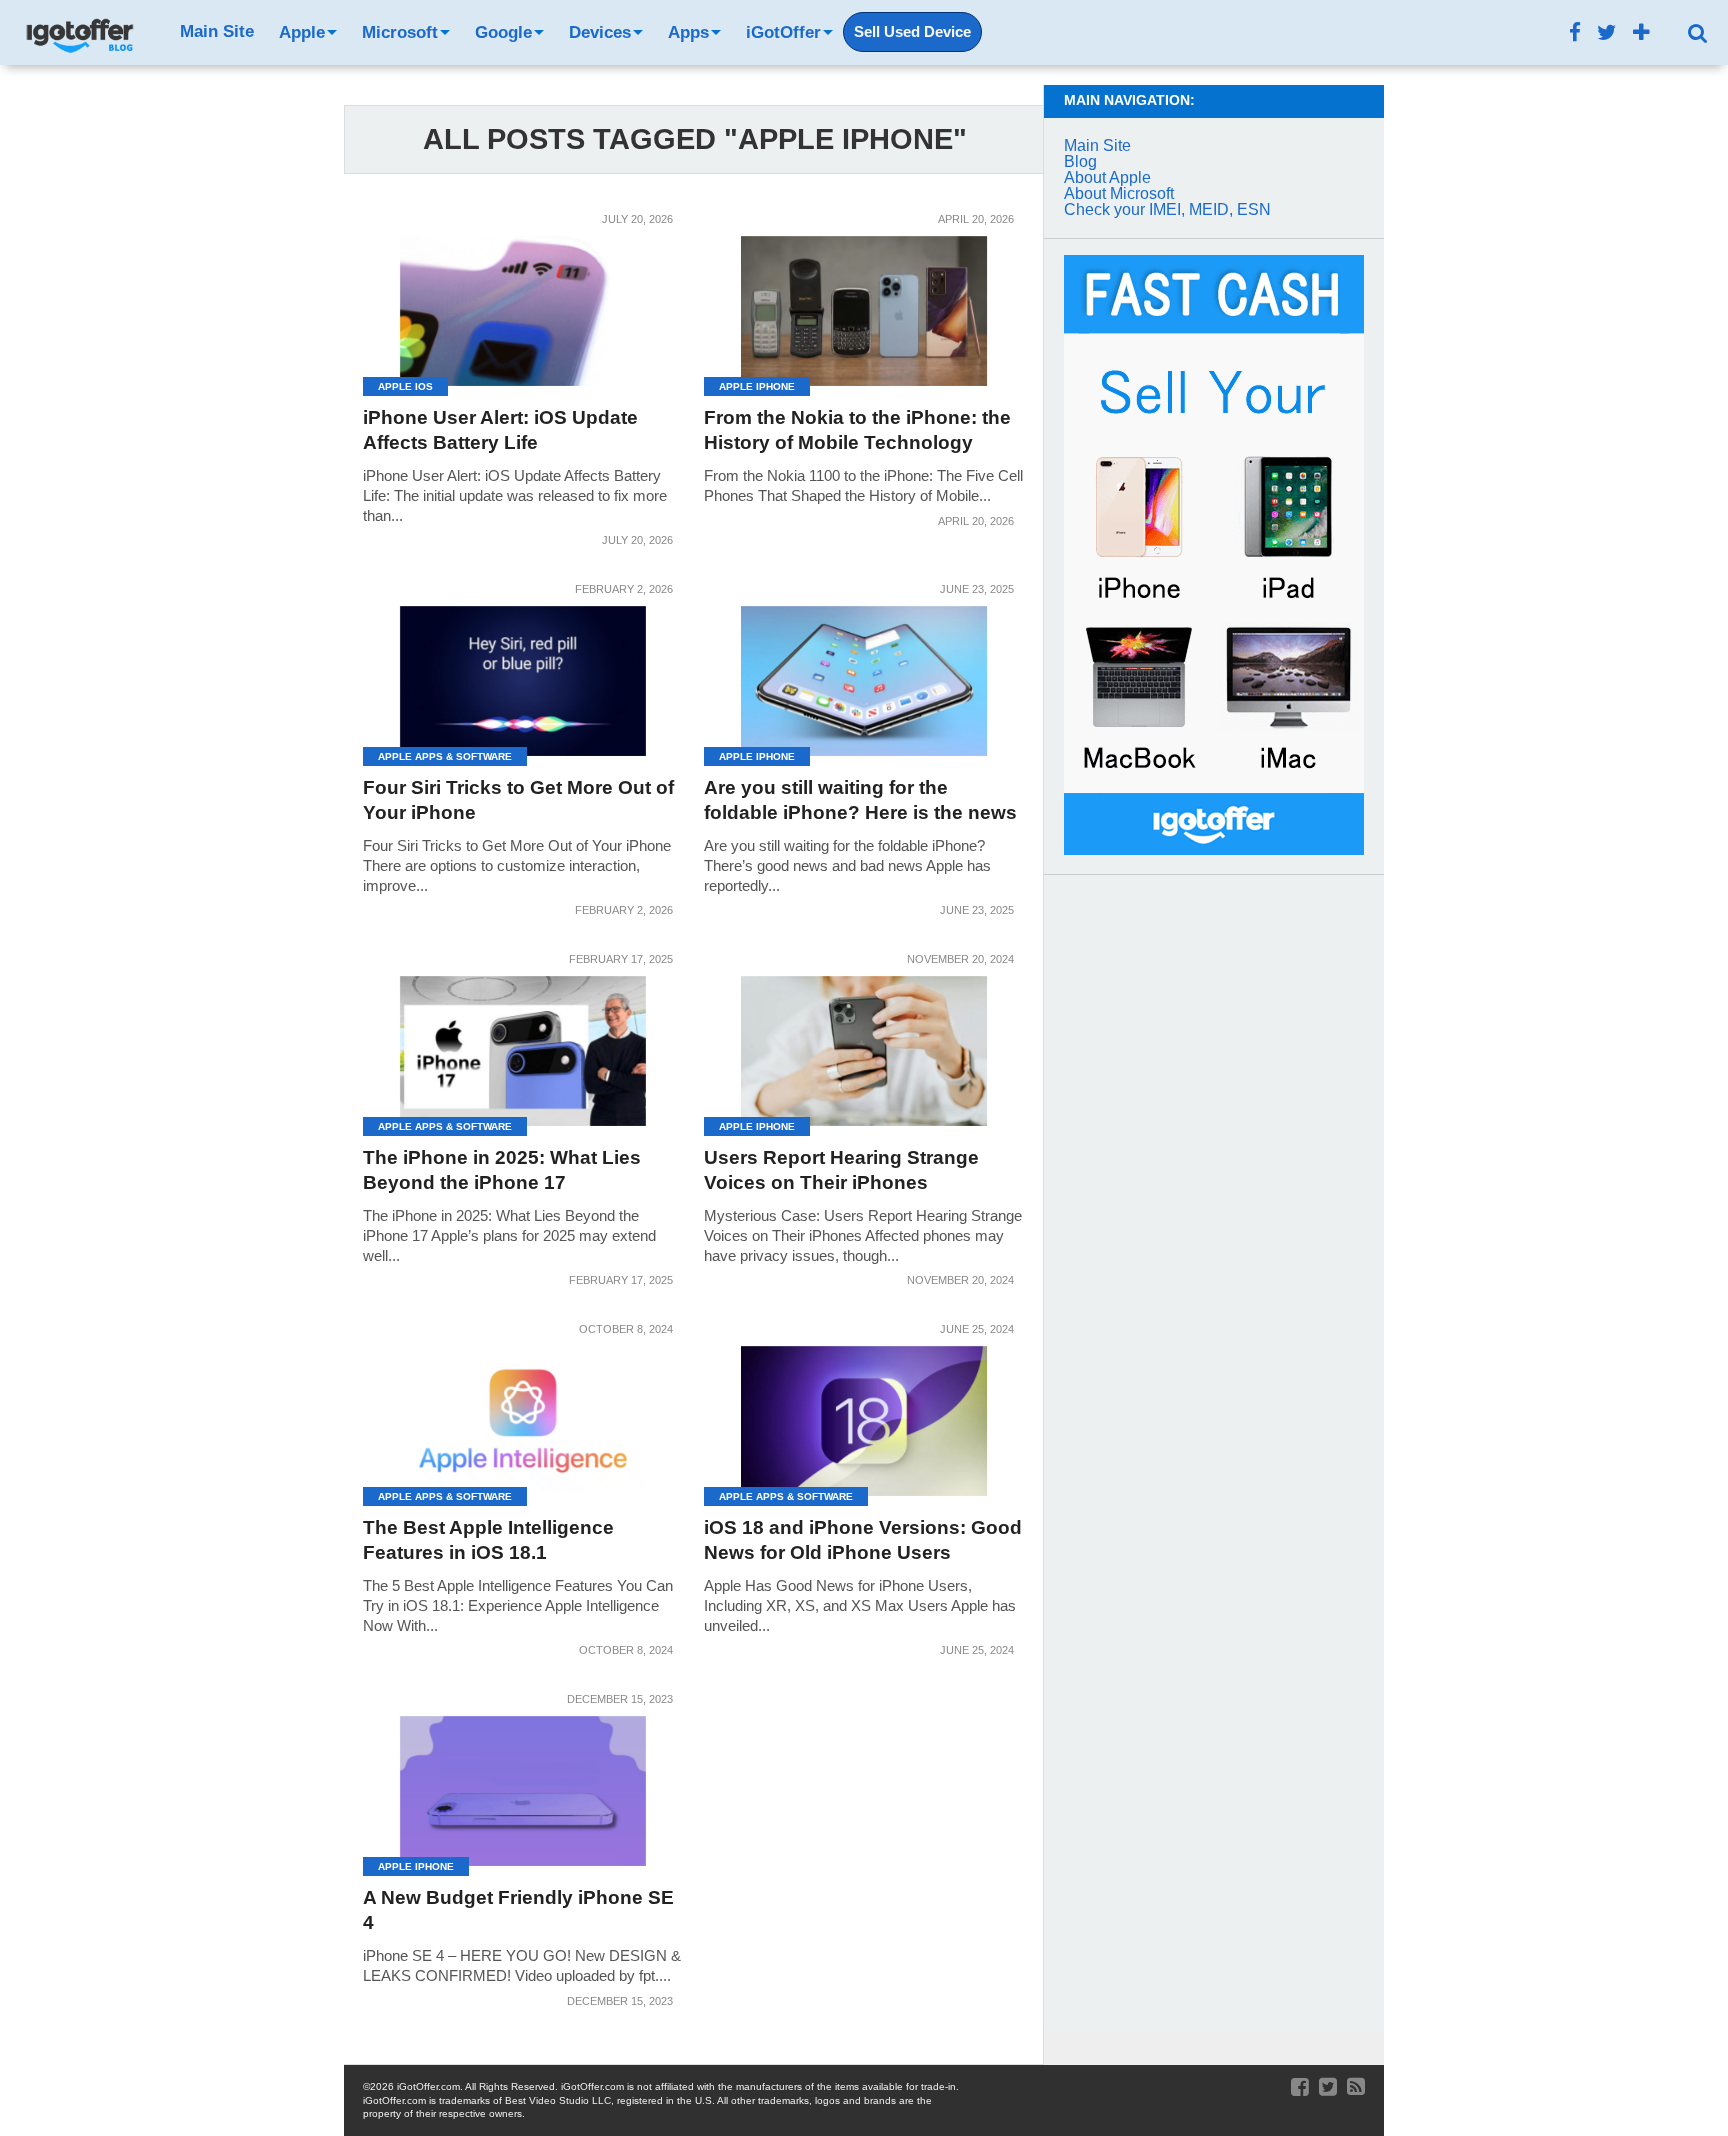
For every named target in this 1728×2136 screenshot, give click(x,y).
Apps (688, 32)
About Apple (1107, 177)
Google (503, 32)
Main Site (217, 31)
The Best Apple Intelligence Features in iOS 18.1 (488, 1540)
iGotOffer (783, 32)
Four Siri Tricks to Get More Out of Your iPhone (518, 800)
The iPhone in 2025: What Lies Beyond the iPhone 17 (502, 1170)
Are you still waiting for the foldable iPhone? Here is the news (860, 800)
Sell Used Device (912, 32)
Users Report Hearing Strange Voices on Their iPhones (841, 1170)
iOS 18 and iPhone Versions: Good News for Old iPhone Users (863, 1540)
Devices (600, 32)
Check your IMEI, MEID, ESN (1167, 209)
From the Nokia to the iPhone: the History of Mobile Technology (857, 430)
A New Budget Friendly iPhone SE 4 (518, 1910)
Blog (1080, 161)
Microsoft (400, 32)
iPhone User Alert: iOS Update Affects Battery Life (500, 430)
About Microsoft (1119, 193)
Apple (302, 32)
